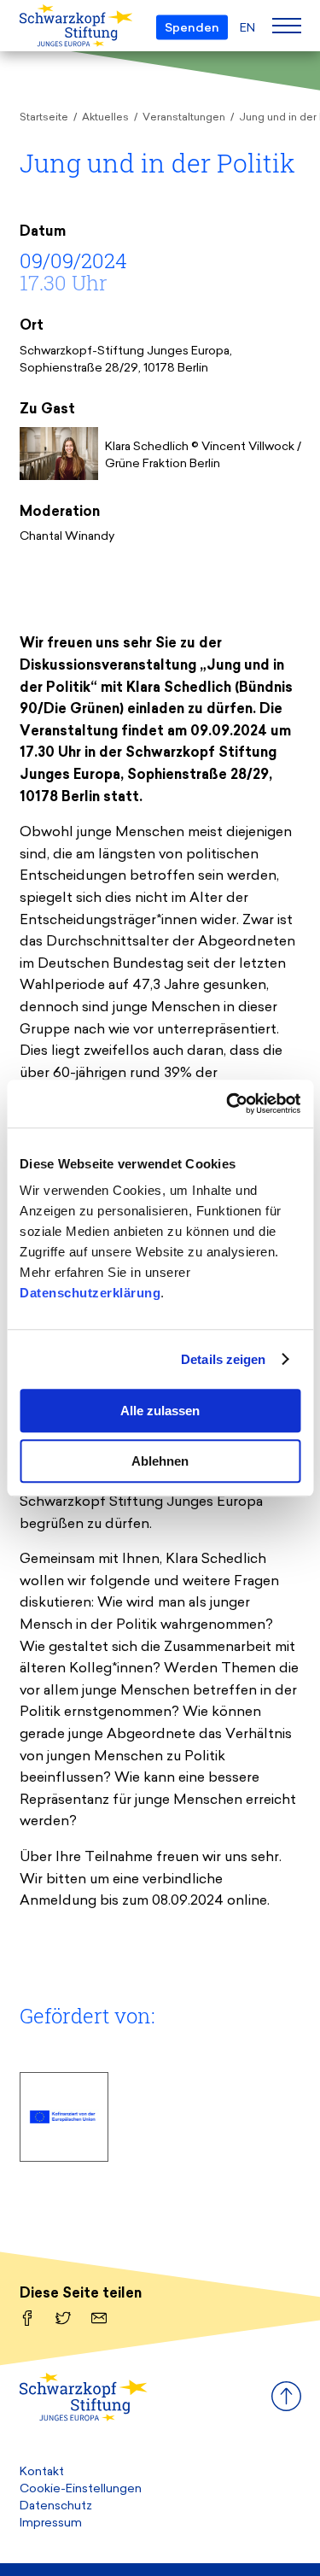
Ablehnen (160, 1461)
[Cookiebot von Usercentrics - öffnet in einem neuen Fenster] (228, 1104)
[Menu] (287, 26)
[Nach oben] (286, 2408)
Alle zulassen (160, 1411)
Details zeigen (223, 1359)
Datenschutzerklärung (90, 1293)
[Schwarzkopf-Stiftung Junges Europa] (47, 26)
